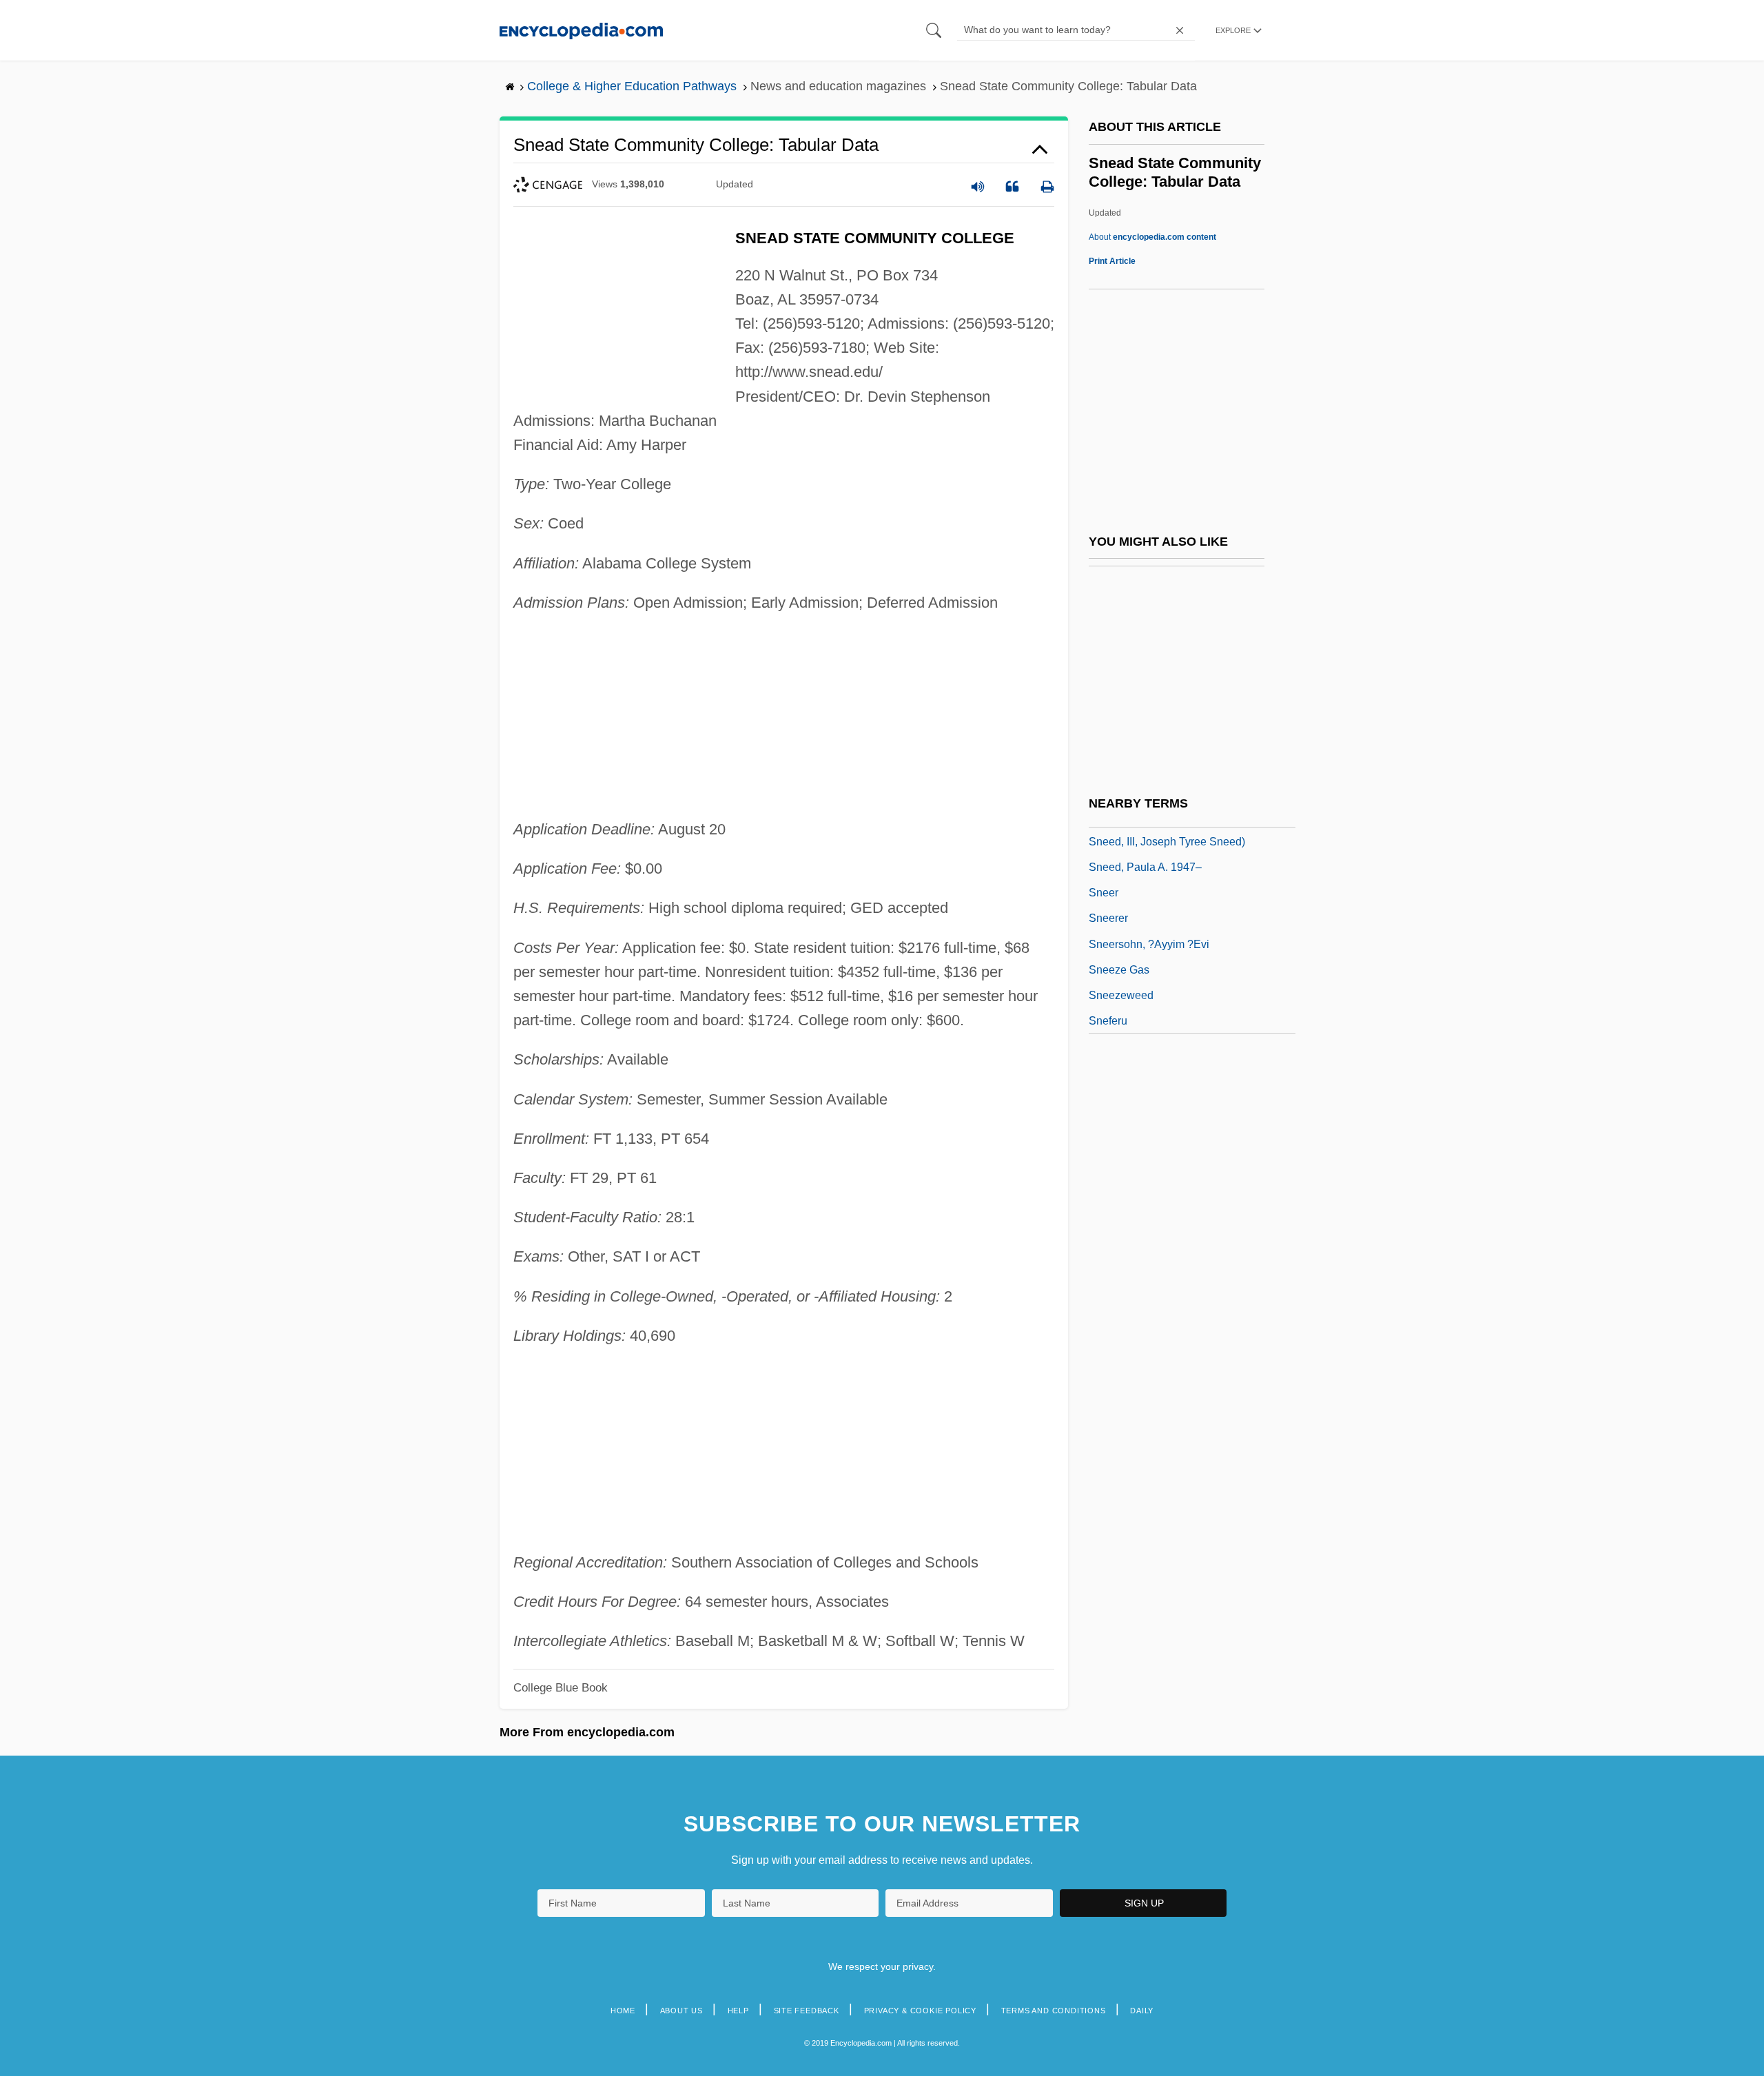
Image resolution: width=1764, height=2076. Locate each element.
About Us (681, 2011)
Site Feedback (807, 2011)
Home (623, 2011)
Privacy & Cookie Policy (920, 2011)
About (1152, 237)
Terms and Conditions (1054, 2011)
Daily (1142, 2011)
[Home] (581, 30)
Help (738, 2011)
